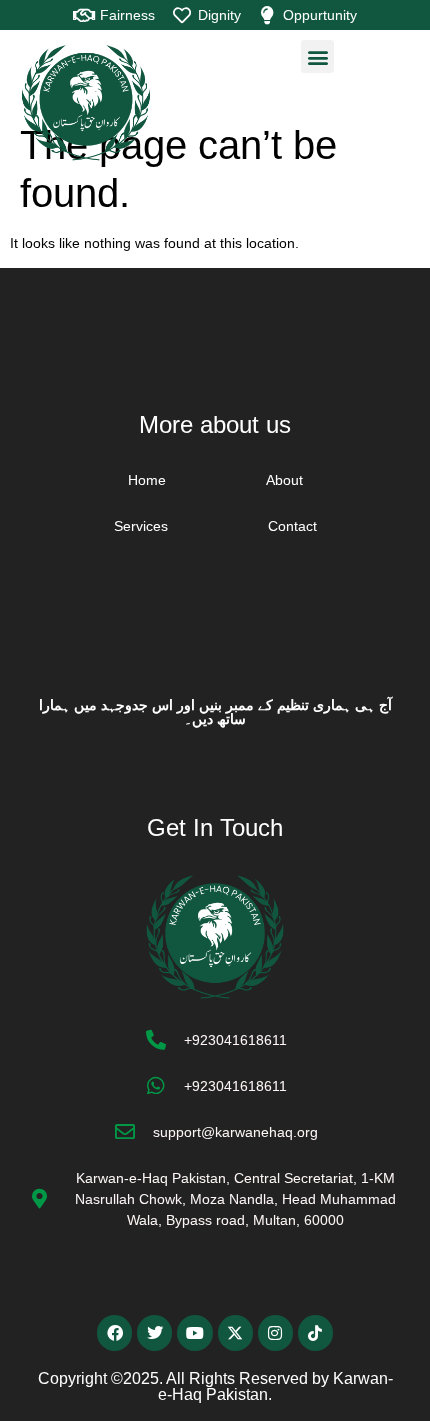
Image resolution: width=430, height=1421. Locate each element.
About (284, 480)
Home (147, 480)
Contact (292, 526)
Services (141, 526)
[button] (317, 56)
